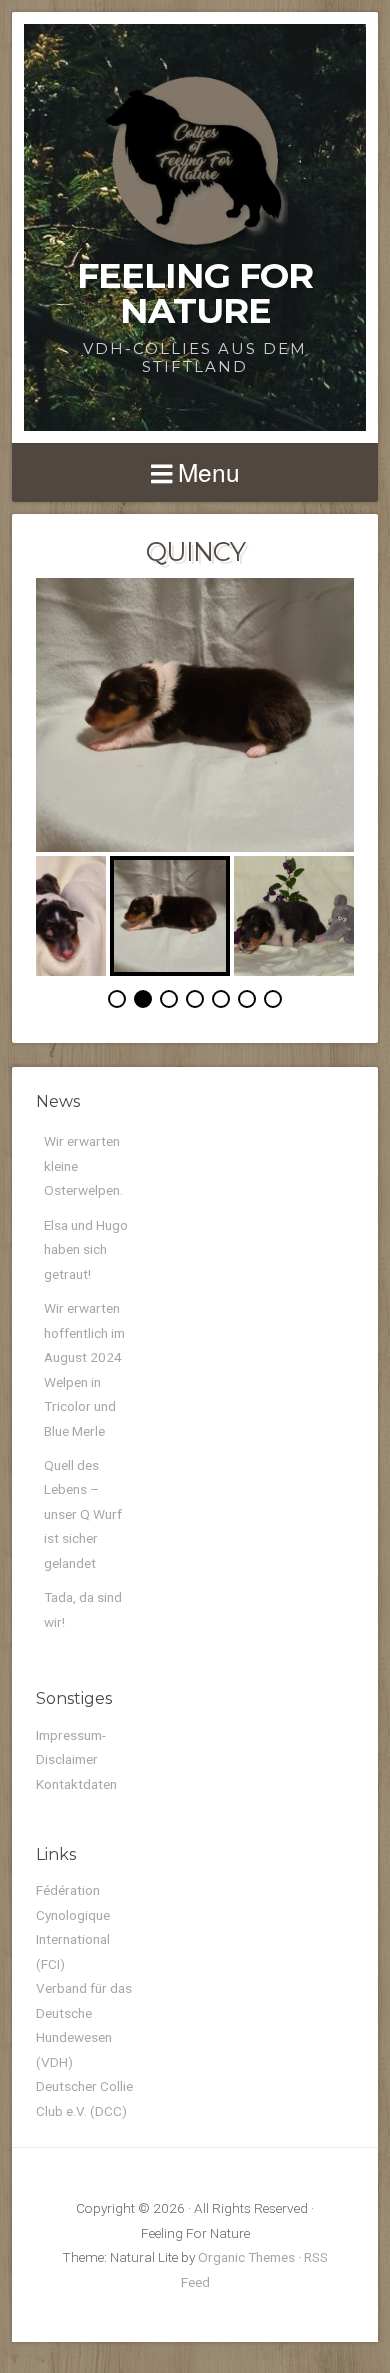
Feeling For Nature (195, 293)
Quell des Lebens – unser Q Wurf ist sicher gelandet (83, 1514)
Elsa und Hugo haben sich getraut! (86, 1249)
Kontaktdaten (76, 1784)
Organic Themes (246, 2257)
